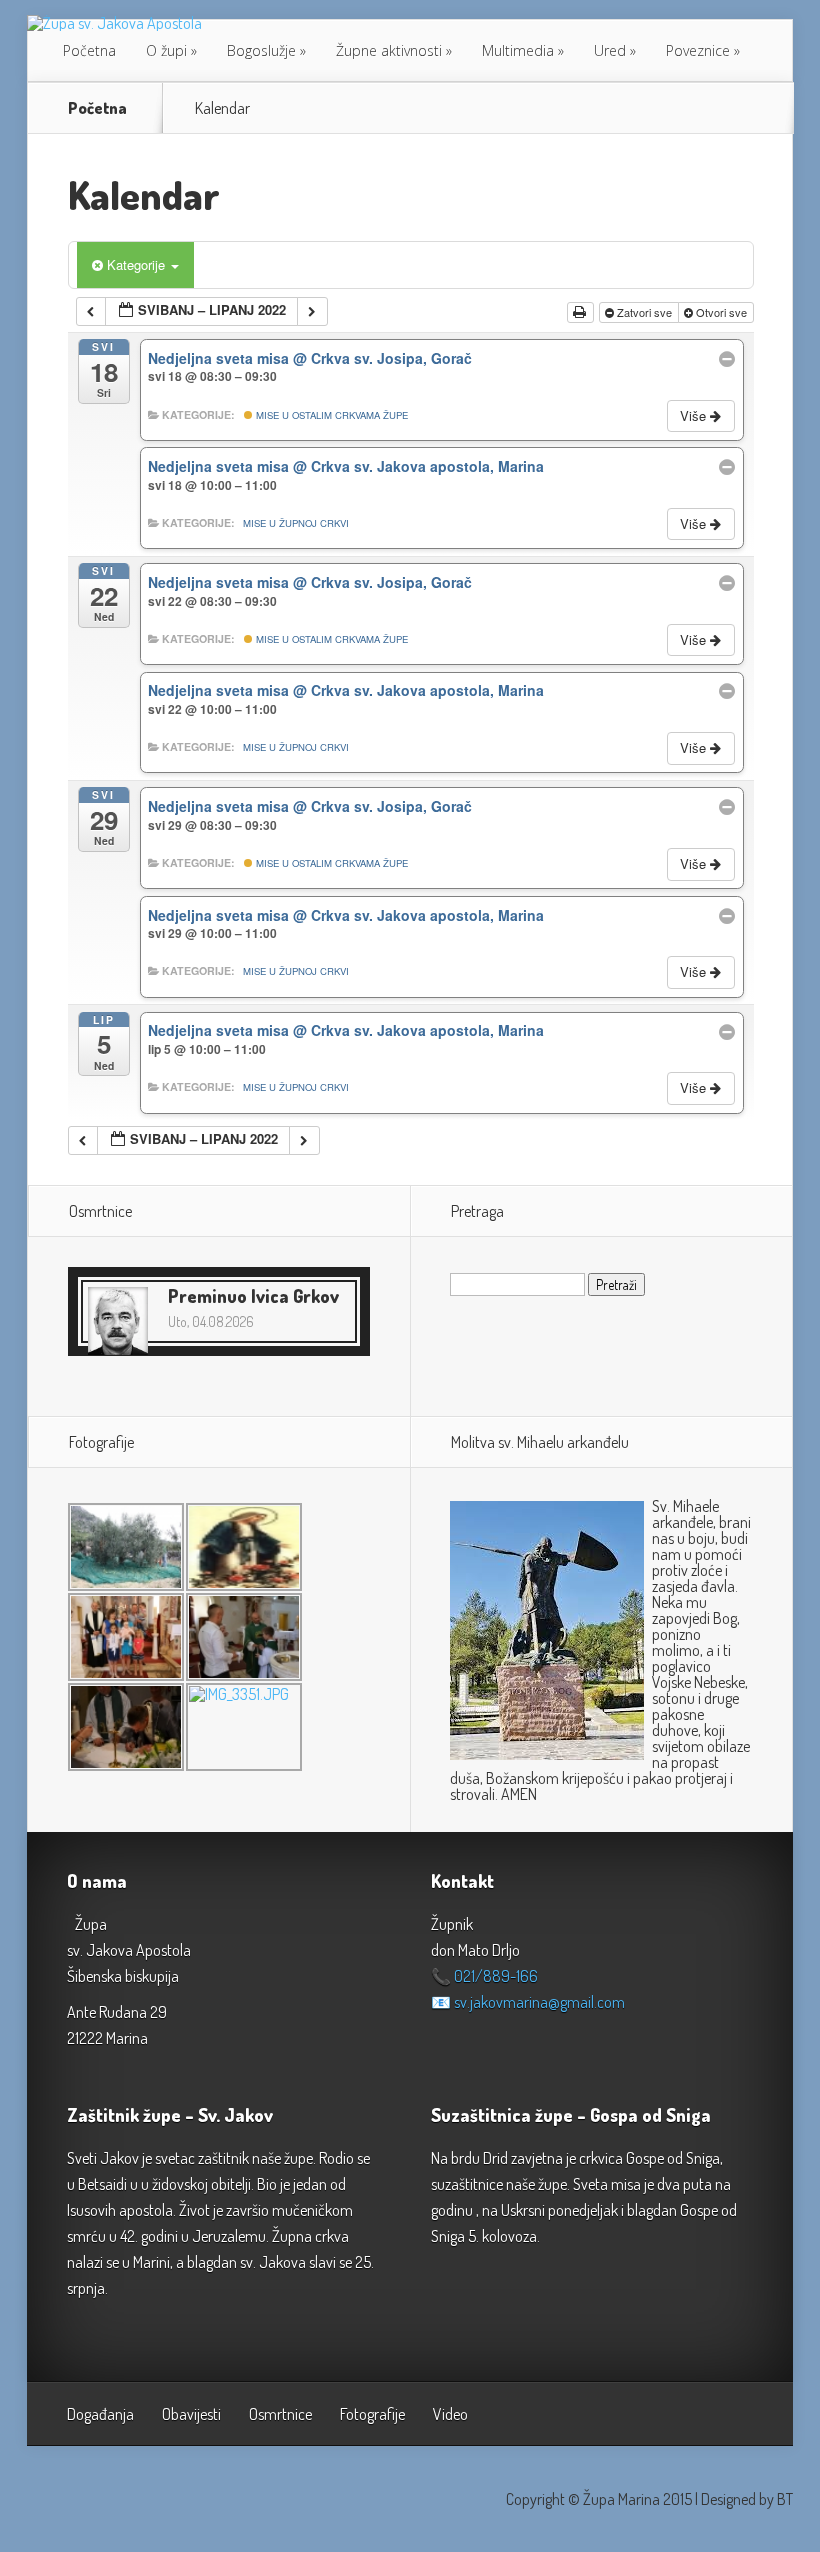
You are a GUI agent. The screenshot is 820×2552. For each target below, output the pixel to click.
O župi (166, 50)
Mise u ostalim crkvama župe (330, 415)
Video (450, 2414)
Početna (89, 50)
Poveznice (698, 50)
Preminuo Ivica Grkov (253, 1296)
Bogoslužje (261, 50)
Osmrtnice (280, 2414)
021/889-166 (496, 1976)
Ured (610, 50)
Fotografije (372, 2414)
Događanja (100, 2414)
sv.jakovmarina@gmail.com (539, 2002)
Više (695, 415)
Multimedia (518, 50)
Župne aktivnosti (389, 50)
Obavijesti (191, 2414)
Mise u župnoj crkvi (296, 523)
